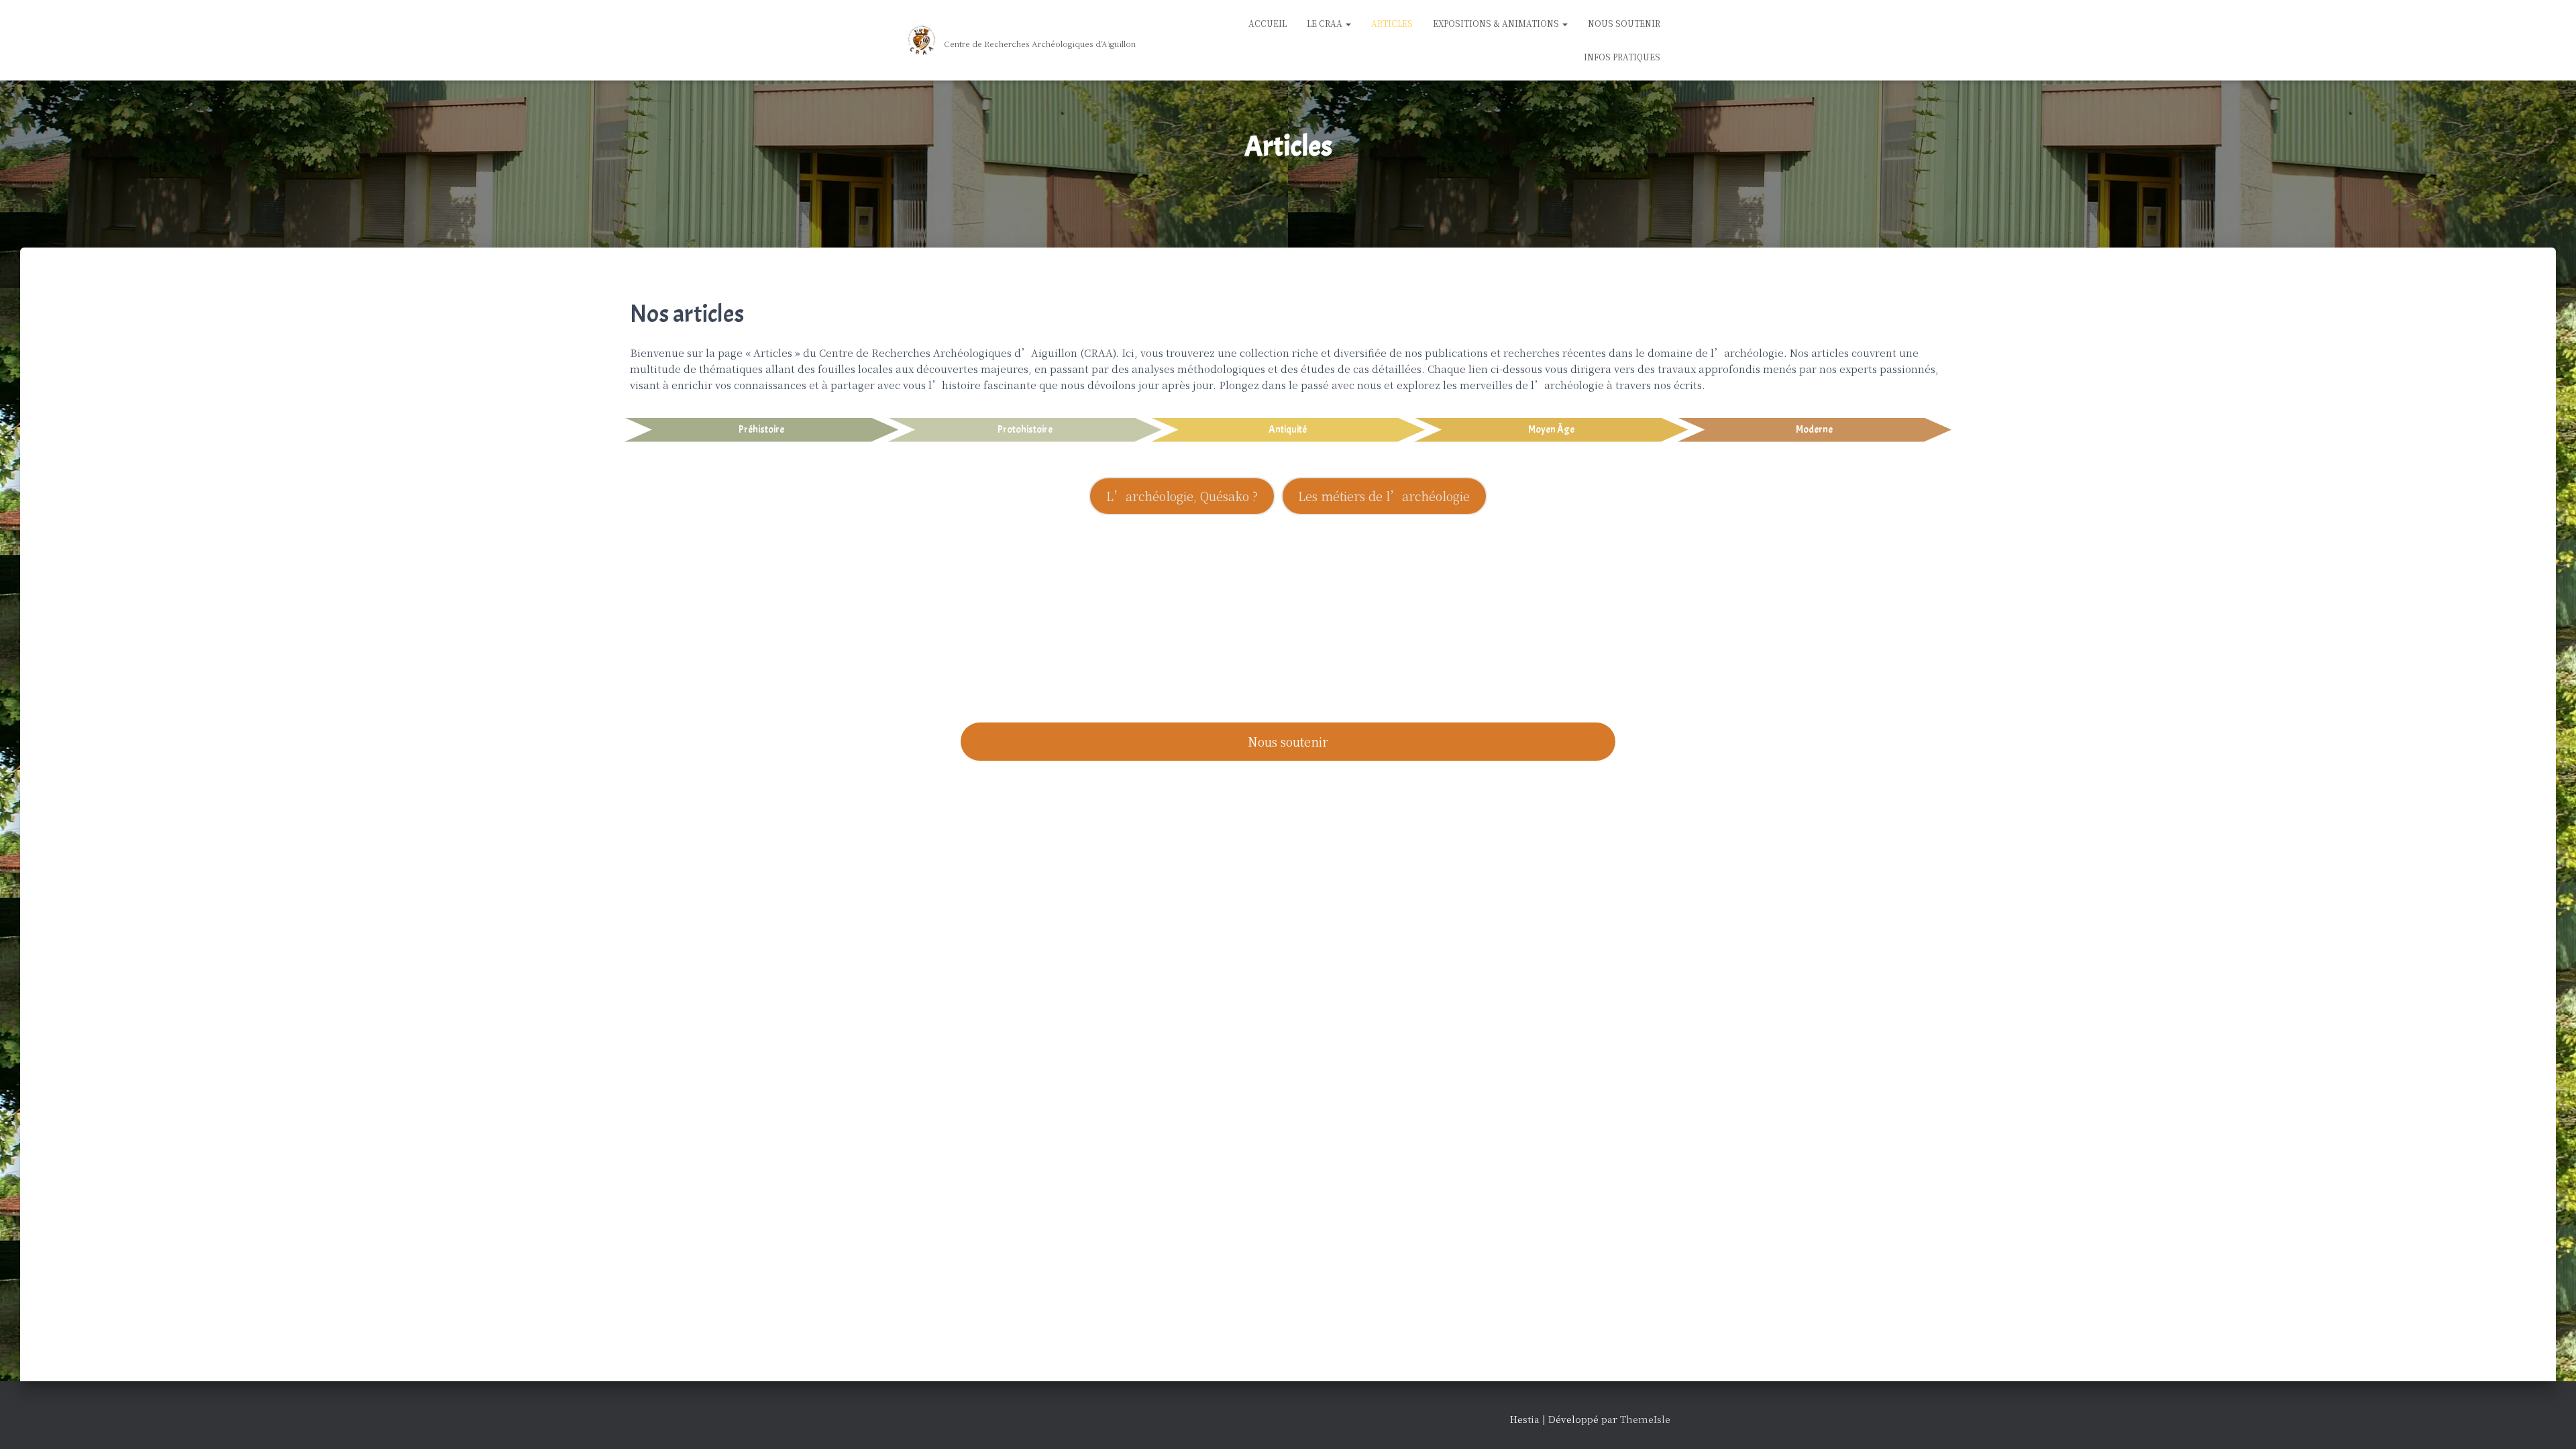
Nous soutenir (1288, 741)
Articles (1392, 23)
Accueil (1268, 23)
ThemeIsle (1645, 1419)
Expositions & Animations (1497, 23)
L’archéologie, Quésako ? (1182, 496)
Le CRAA (1326, 23)
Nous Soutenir (1624, 23)
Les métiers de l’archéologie (1384, 496)
